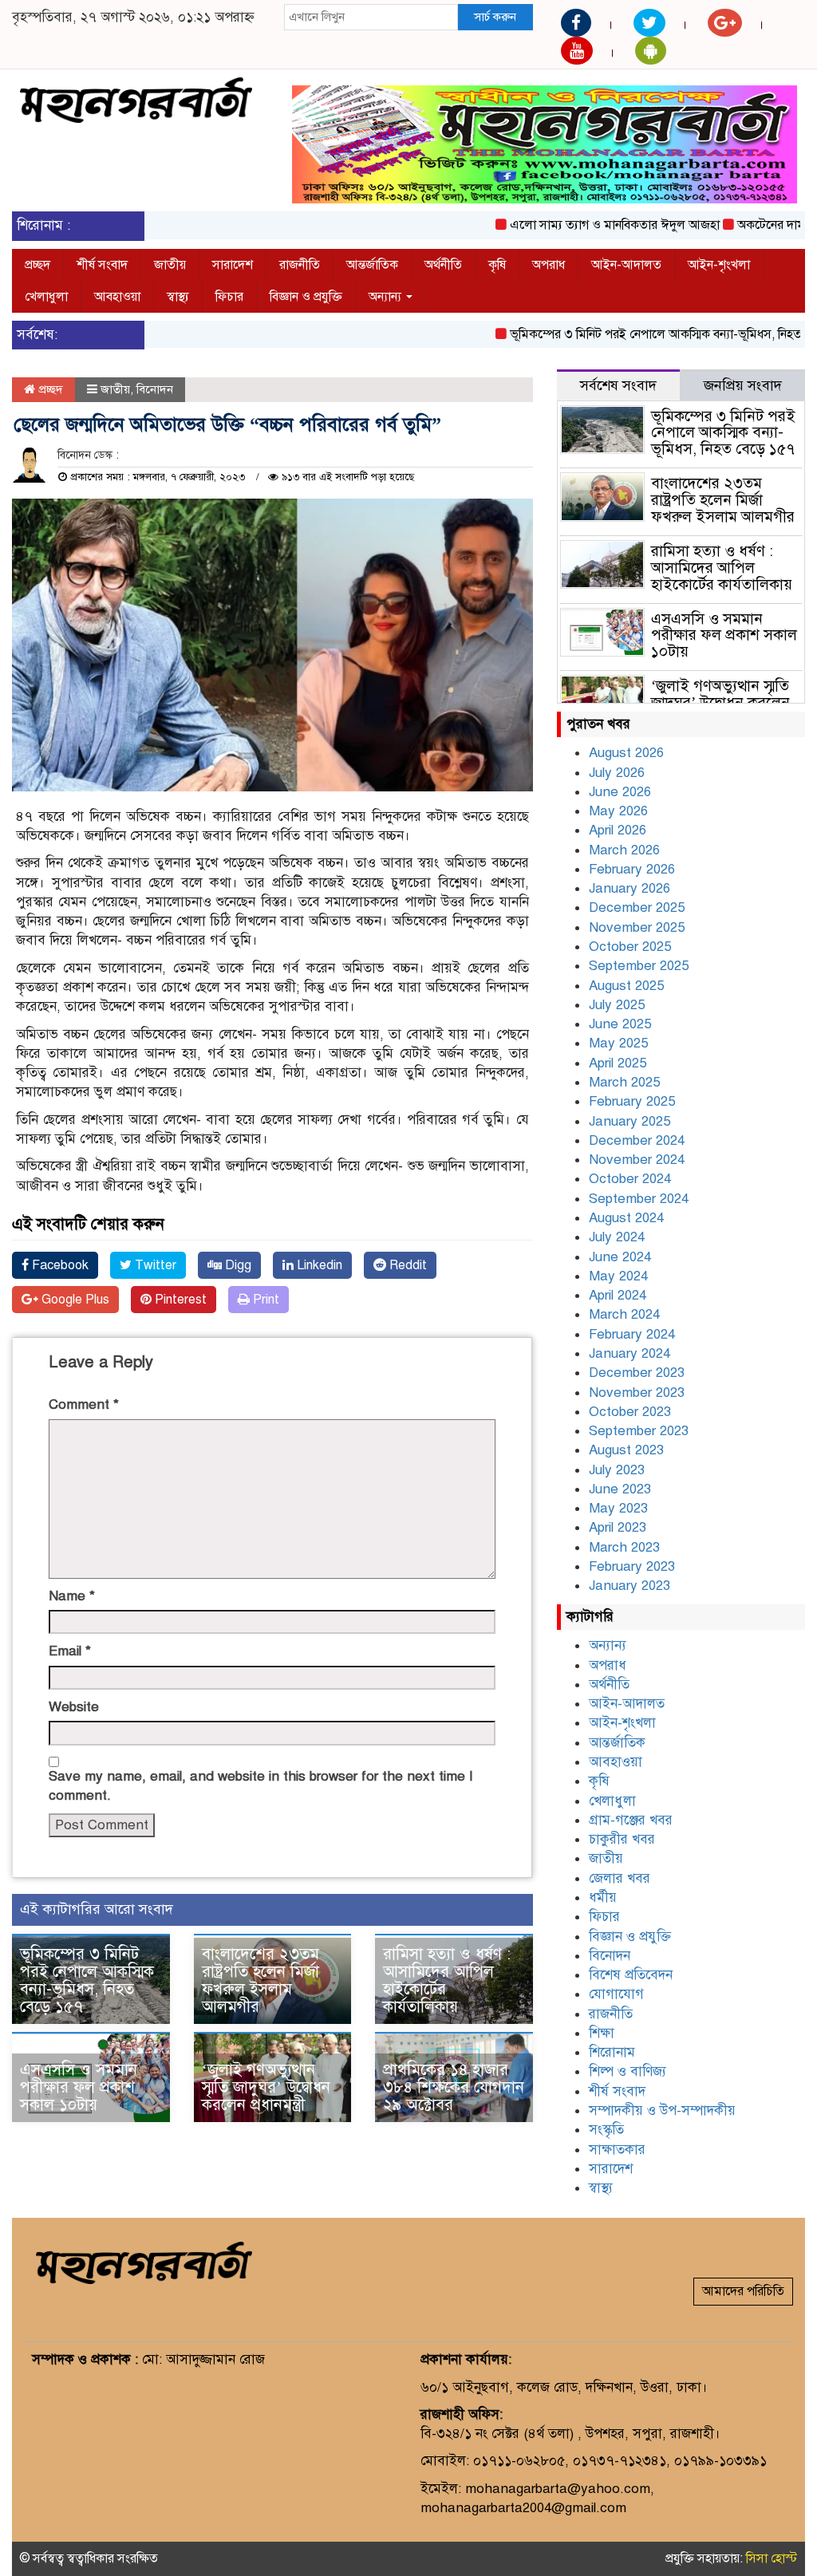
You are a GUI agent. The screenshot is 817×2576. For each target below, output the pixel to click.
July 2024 (617, 1237)
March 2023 (624, 1547)
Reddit (407, 1265)
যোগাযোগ (616, 1994)
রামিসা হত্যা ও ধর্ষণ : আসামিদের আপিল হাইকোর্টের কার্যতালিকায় (447, 1980)
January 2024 (630, 1353)
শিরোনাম (612, 2052)
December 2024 (637, 1140)
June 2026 (620, 792)
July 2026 (617, 773)
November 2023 (637, 1393)
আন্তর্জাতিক (372, 265)
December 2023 (637, 1373)
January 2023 (630, 1586)
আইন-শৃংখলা (719, 265)
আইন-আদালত (626, 265)
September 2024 (639, 1199)
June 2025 (620, 1024)
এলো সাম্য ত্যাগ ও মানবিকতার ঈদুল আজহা (579, 225)
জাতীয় (170, 265)
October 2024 (630, 1179)
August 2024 (626, 1218)
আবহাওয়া (117, 297)
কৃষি (497, 265)
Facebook (59, 1265)
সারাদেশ (233, 265)
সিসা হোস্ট (772, 2558)
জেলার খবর (620, 1878)
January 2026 (630, 888)
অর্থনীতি (443, 265)
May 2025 (618, 1043)
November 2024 (637, 1160)
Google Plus (74, 1300)
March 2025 (624, 1082)
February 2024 (632, 1334)
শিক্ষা (602, 2033)
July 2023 (617, 1470)
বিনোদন (155, 389)
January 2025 (630, 1121)
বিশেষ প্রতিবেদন (631, 1975)
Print (264, 1300)
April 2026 (618, 830)
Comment (84, 1404)
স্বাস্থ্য (178, 297)
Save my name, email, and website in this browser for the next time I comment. (261, 1786)
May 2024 (618, 1276)
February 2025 (632, 1101)
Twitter (154, 1265)
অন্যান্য (387, 297)
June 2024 (620, 1257)
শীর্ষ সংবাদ (102, 265)
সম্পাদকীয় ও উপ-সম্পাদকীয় (662, 2111)
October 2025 (630, 947)
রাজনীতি (300, 265)
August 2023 (626, 1450)
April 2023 (618, 1527)
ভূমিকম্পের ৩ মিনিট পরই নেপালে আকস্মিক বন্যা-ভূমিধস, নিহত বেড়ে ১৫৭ (87, 1980)
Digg (237, 1265)
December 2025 (637, 907)
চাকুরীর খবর (622, 1839)
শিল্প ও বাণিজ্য (628, 2071)
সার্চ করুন (495, 17)
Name (72, 1596)
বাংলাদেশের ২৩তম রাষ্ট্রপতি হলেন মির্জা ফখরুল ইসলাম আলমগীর (260, 1980)
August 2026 (626, 753)
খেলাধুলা (46, 297)
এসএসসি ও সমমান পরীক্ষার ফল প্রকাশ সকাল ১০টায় (79, 2087)
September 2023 (639, 1431)
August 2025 (626, 986)
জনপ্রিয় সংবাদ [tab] (743, 385)
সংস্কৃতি (606, 2130)
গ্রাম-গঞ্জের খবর (631, 1820)
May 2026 (618, 811)
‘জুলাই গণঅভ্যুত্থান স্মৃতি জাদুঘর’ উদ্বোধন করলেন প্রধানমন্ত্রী (266, 2087)
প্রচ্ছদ (37, 265)
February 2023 (632, 1566)
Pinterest (179, 1300)
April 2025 (618, 1063)
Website (74, 1707)
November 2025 (637, 927)
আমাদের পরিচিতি (743, 2291)
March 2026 (624, 850)
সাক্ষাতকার (617, 2150)
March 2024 (624, 1314)
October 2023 (630, 1412)
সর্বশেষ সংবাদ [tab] (618, 385)
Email (70, 1651)
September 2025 (639, 966)
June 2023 (620, 1489)
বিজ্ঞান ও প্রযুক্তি (306, 297)
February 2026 (632, 869)
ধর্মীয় (603, 1897)
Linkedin (318, 1265)
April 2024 (618, 1295)
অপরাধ (549, 265)
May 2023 (618, 1508)
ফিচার (229, 297)
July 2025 (617, 1005)
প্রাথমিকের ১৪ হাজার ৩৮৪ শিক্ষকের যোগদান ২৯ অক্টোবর (454, 2087)
